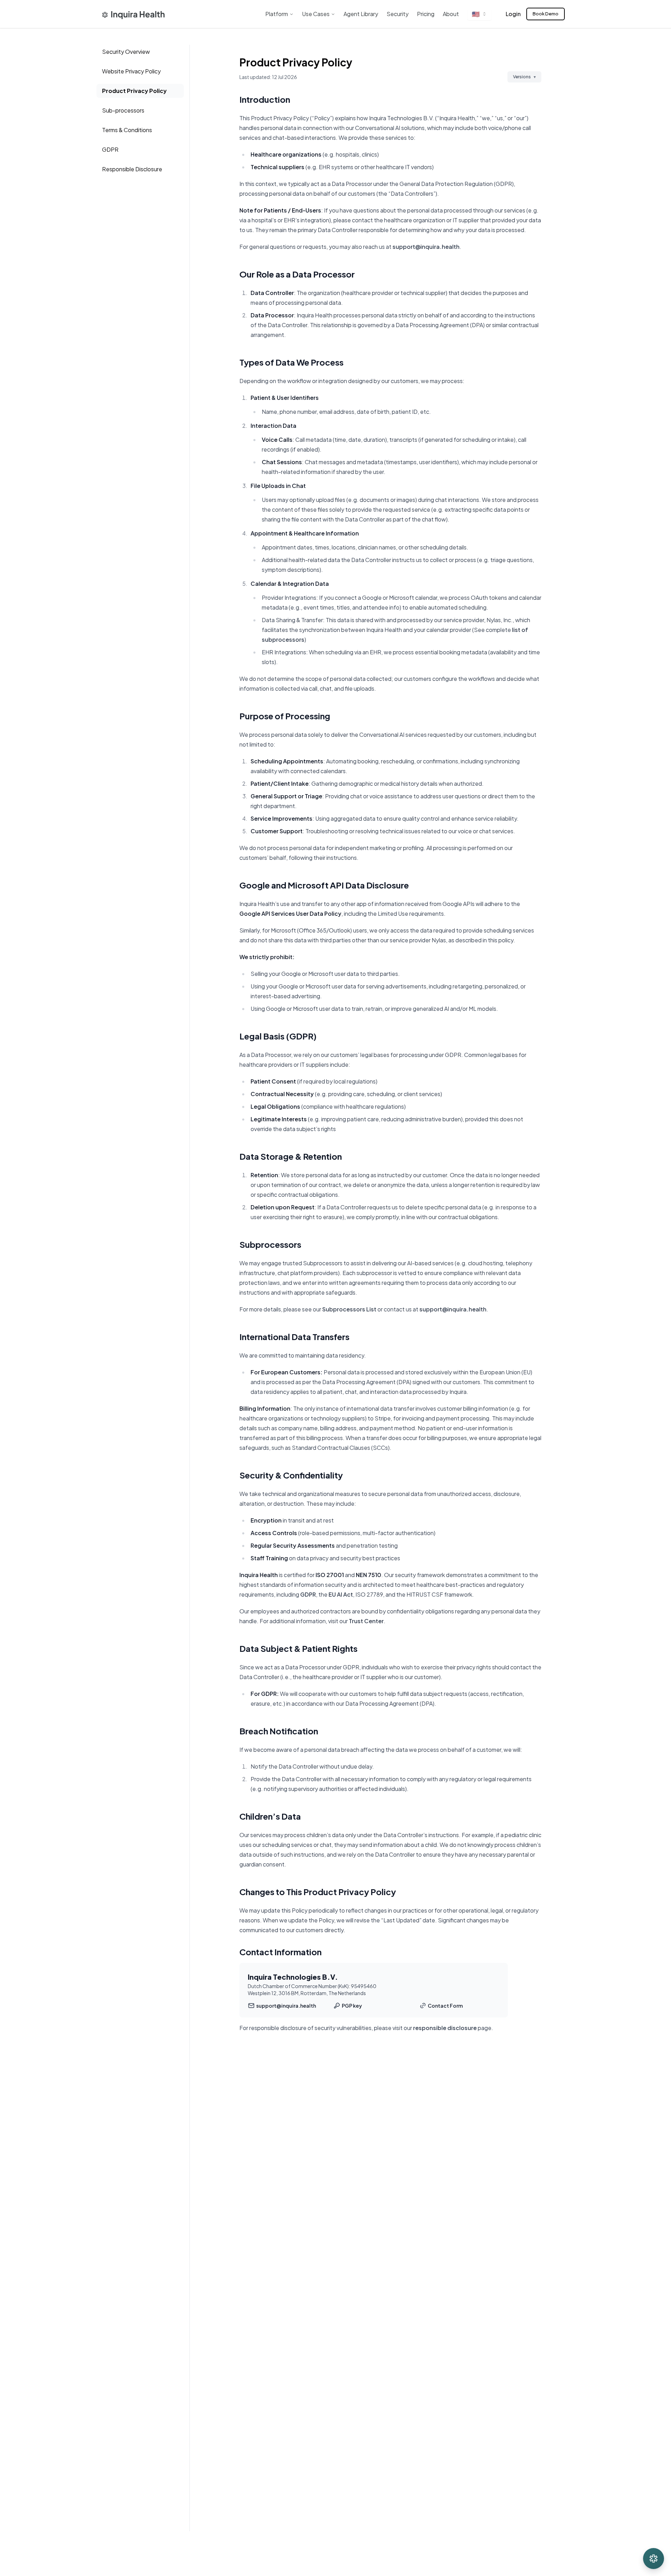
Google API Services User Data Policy (290, 913)
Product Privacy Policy (134, 91)
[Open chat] (654, 2559)
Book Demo (546, 14)
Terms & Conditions (127, 130)
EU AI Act (341, 1594)
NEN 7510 (369, 1575)
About (451, 14)
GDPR (110, 149)
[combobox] (479, 14)
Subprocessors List (349, 1309)
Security (398, 14)
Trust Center (366, 1621)
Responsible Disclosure (132, 169)
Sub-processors (123, 110)
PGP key (352, 2006)
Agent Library (361, 14)
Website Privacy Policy (131, 71)
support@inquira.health (426, 247)
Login (513, 14)
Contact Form (445, 2006)
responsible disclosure (445, 2028)
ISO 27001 (330, 1575)
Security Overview (126, 52)
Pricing (426, 14)
